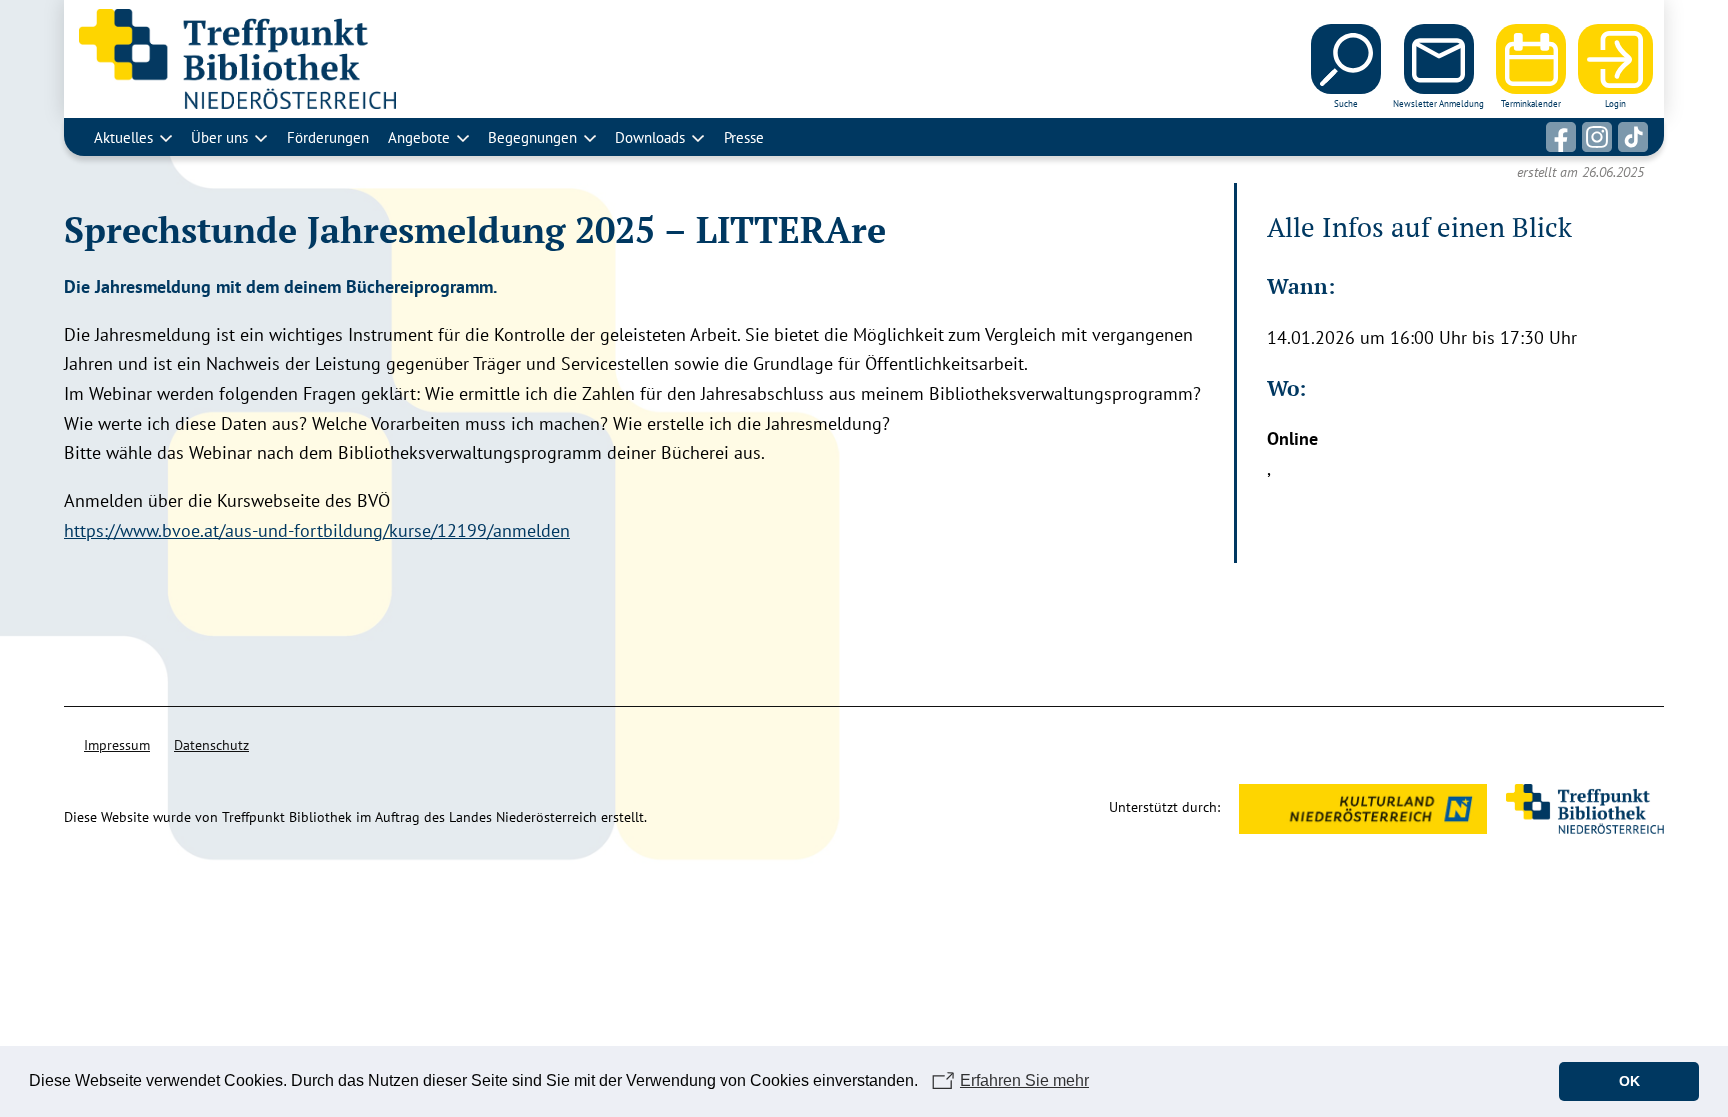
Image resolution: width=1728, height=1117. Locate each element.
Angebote (419, 137)
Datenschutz (211, 745)
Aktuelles (123, 137)
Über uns (219, 137)
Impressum (117, 745)
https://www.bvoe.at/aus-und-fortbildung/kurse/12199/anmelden (317, 530)
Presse (744, 137)
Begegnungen (532, 137)
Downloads (650, 137)
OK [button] (1629, 1081)
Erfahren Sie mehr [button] (1024, 1080)
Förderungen (328, 137)
